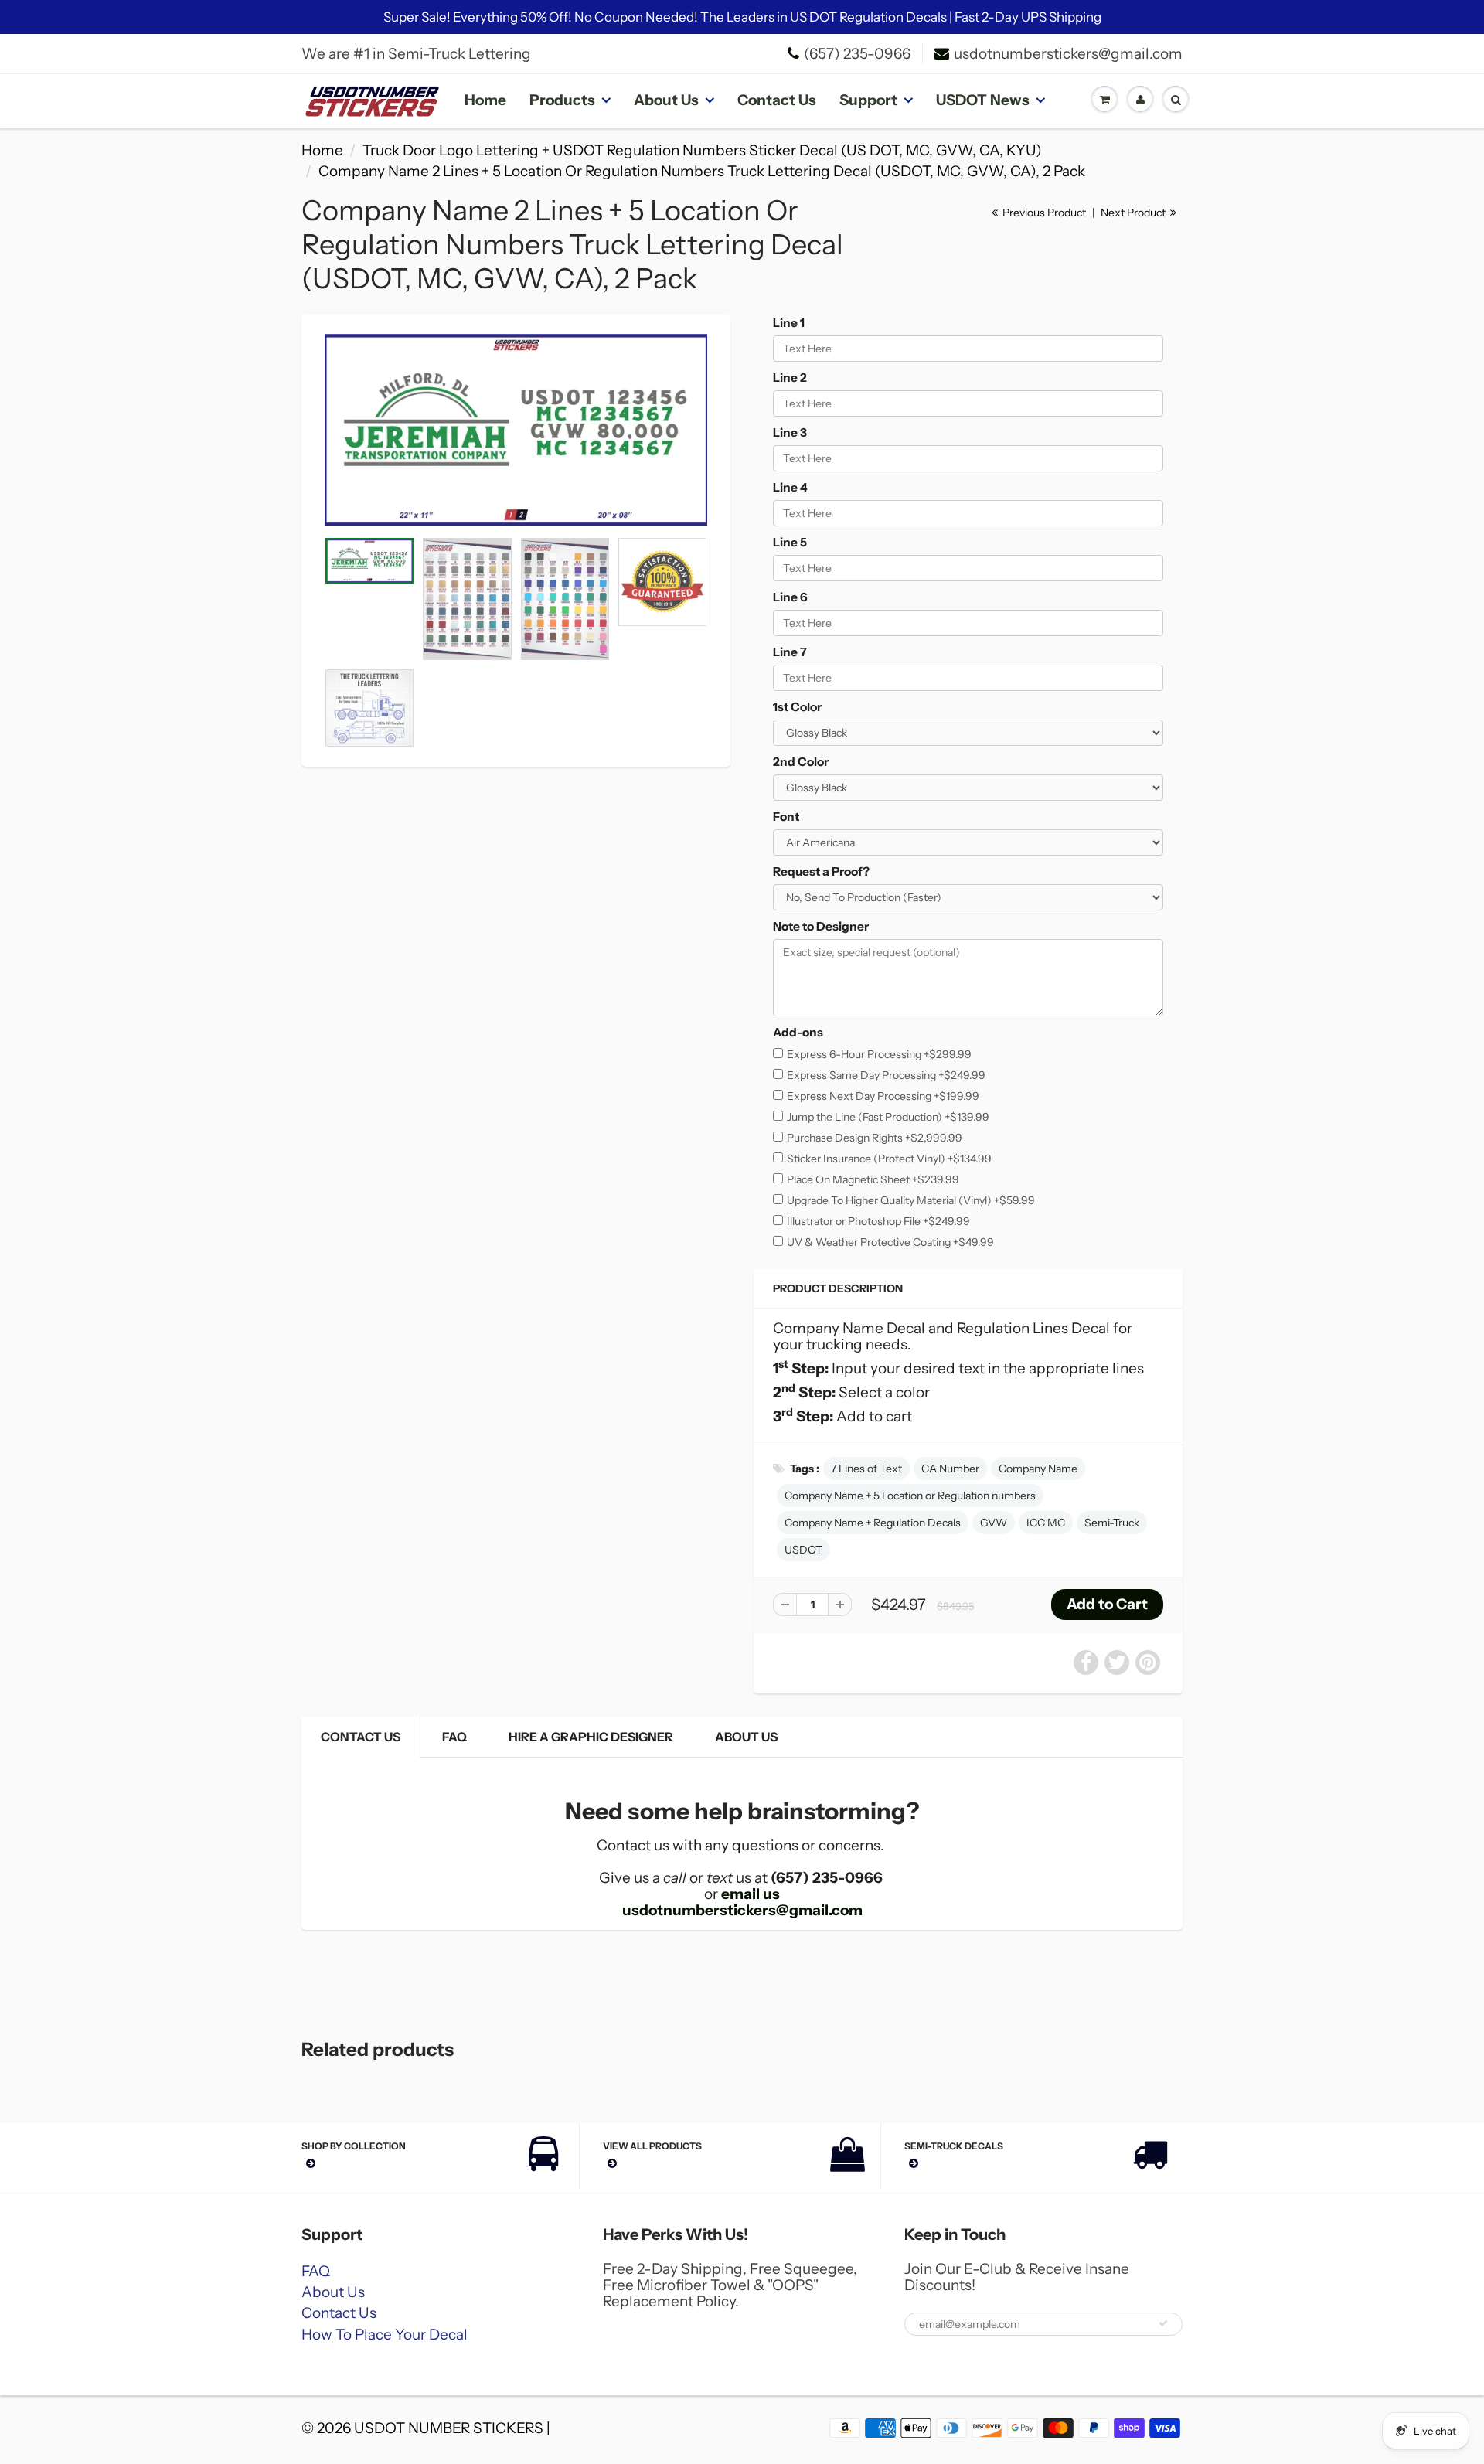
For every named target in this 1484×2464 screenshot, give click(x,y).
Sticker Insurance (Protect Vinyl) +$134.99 (889, 1159)
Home (485, 100)
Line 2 (790, 378)
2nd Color (801, 762)
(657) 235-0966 (857, 54)
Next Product (1134, 213)
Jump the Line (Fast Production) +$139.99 (888, 1117)
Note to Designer (821, 926)
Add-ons (798, 1032)
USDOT (803, 1550)
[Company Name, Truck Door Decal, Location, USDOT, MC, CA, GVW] (516, 430)
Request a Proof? (821, 871)
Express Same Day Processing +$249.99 (886, 1075)
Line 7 (790, 652)
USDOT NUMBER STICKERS (449, 2428)
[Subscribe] (1163, 2323)
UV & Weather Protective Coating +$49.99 (890, 1242)
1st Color (797, 707)
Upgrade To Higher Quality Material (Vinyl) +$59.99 (911, 1200)
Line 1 (789, 323)
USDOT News (983, 100)
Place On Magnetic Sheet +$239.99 (873, 1179)
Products (562, 100)
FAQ (454, 1737)
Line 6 (790, 597)
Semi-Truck (1112, 1523)
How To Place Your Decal (385, 2335)
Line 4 (790, 487)
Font (786, 817)
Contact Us (777, 100)
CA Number (950, 1469)
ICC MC (1046, 1523)
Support (868, 100)
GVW (994, 1523)
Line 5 (790, 542)
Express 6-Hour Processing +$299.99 (879, 1054)
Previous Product (1043, 213)
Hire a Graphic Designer (591, 1737)
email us (751, 1894)
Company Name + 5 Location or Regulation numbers (910, 1496)
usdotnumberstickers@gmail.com (1068, 54)
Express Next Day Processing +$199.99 (883, 1096)
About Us (666, 100)
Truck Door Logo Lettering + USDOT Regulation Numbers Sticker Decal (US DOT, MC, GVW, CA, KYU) (702, 150)
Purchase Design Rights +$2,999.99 (875, 1138)
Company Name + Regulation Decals (873, 1523)
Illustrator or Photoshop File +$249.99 (878, 1221)
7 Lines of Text (866, 1469)
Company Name (1038, 1469)
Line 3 (790, 432)
